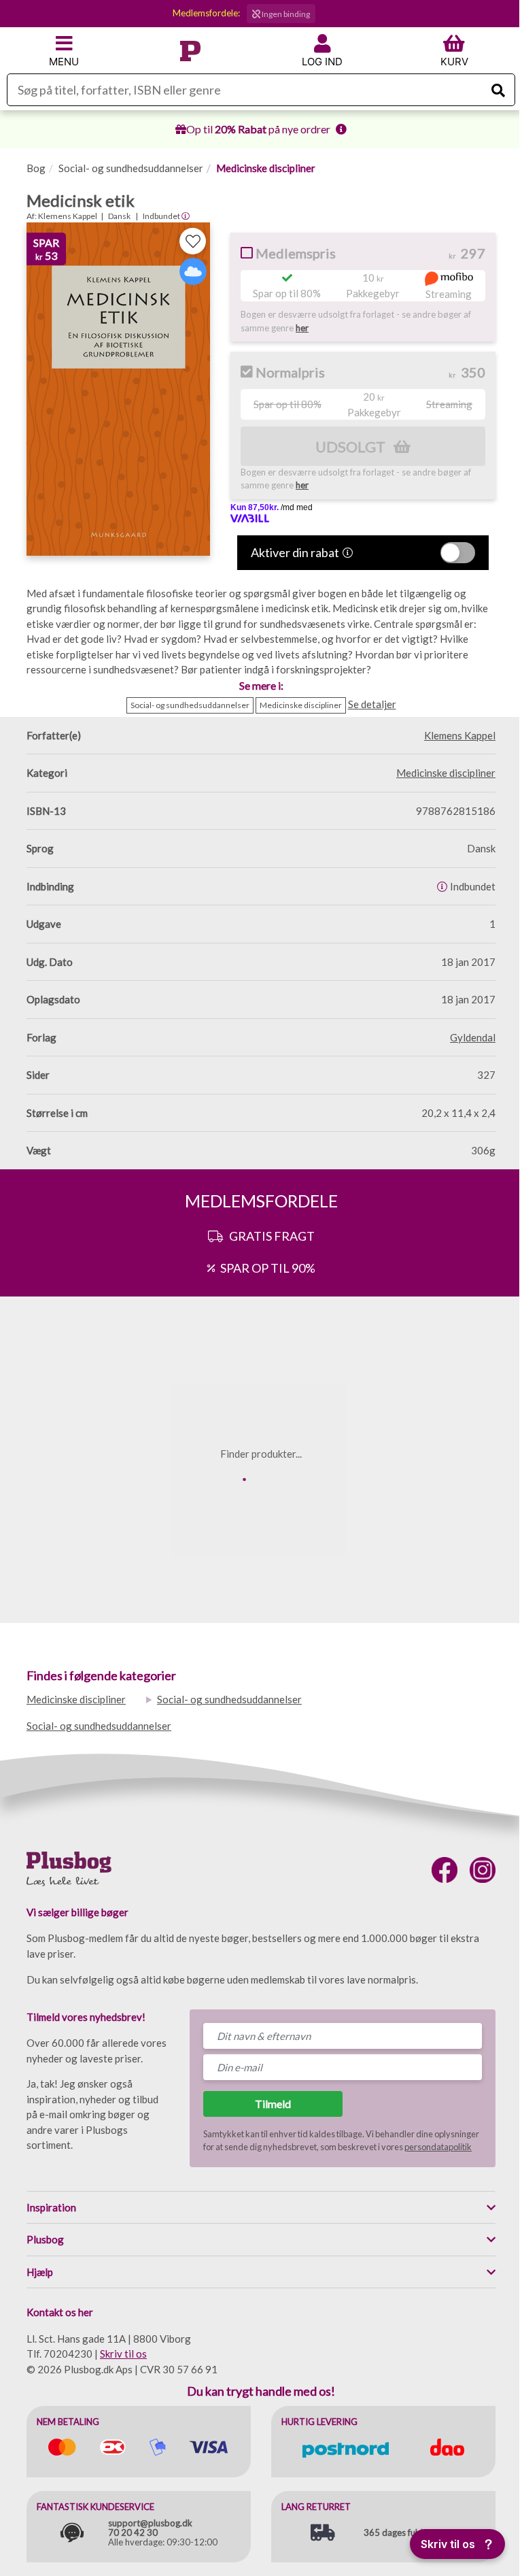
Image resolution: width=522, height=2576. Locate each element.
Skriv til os (123, 2354)
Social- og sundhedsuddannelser (131, 168)
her (302, 328)
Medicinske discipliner (266, 168)
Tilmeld (273, 2104)
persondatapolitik (438, 2147)
